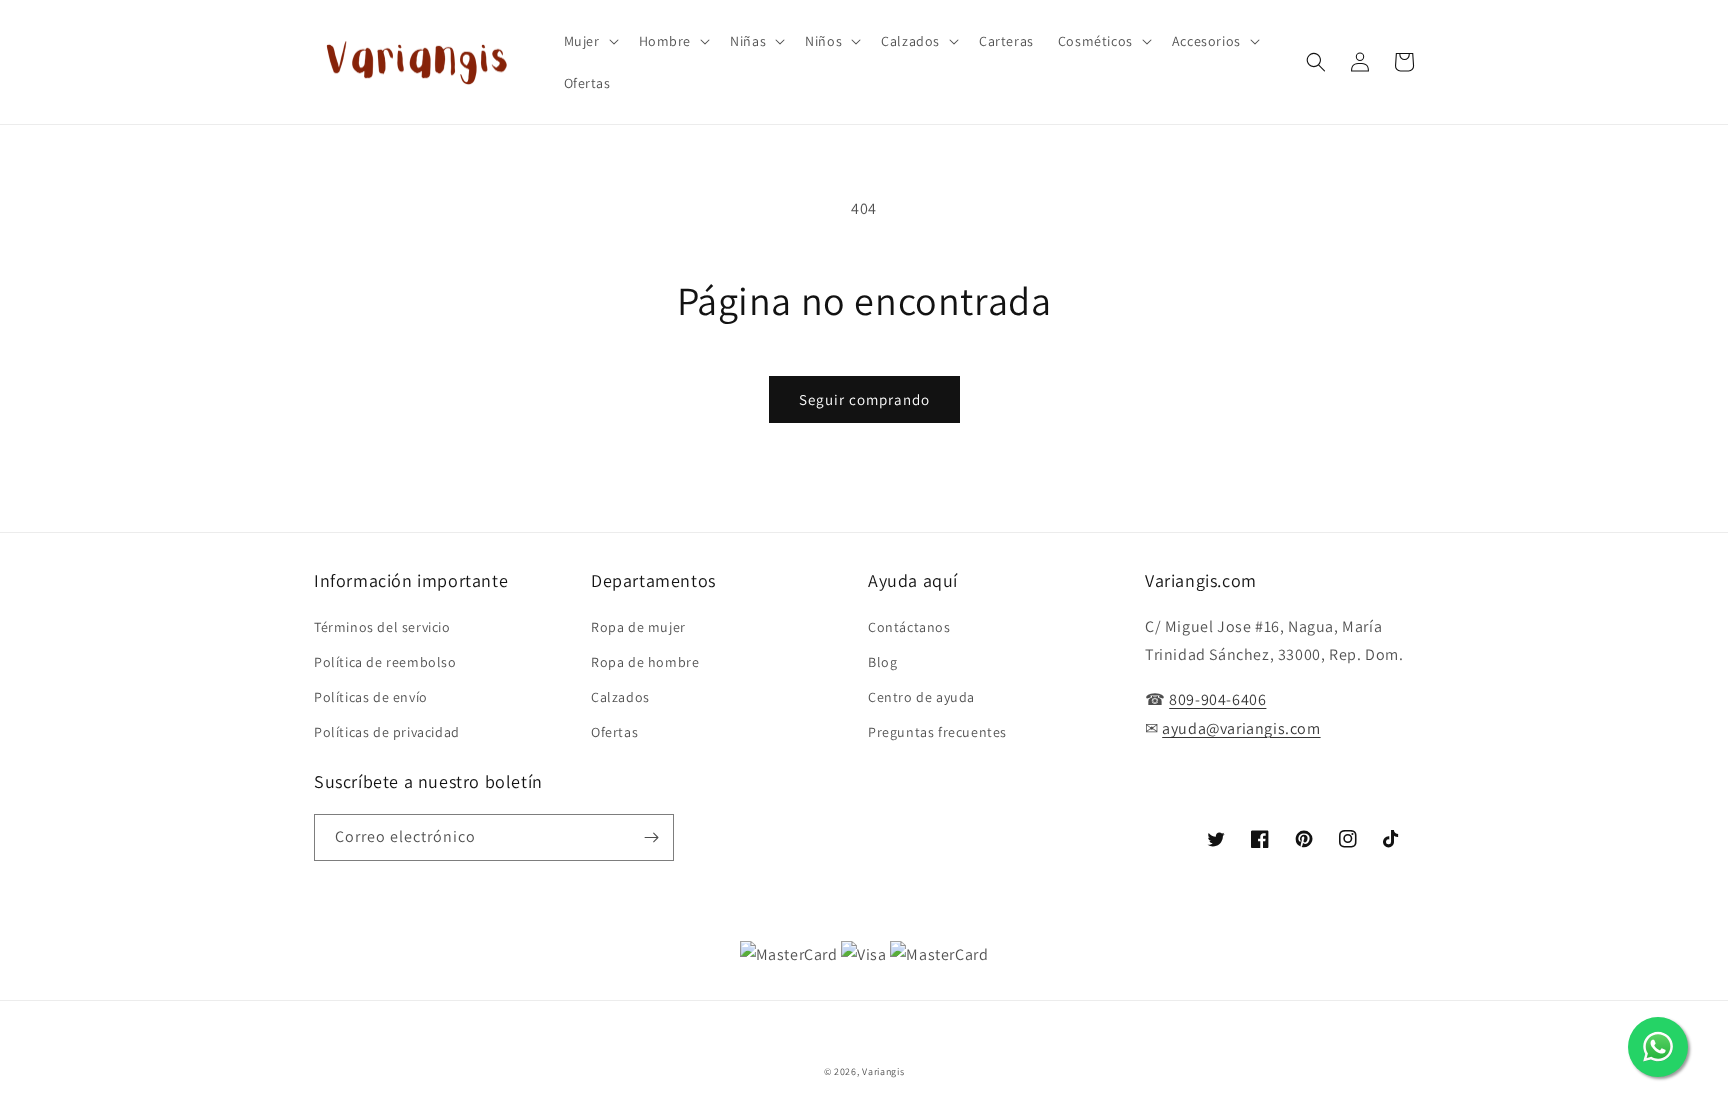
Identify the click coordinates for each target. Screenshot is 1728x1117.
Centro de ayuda (921, 697)
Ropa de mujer (638, 627)
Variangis (883, 1071)
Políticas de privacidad (387, 732)
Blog (882, 662)
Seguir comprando (864, 399)
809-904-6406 (1217, 699)
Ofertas (614, 732)
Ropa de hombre (645, 662)
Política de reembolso (385, 662)
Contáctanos (909, 627)
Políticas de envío (371, 697)
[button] (589, 41)
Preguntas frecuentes (937, 732)
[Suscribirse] (651, 837)
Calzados (620, 697)
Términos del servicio (382, 627)
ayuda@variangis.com (1241, 728)
